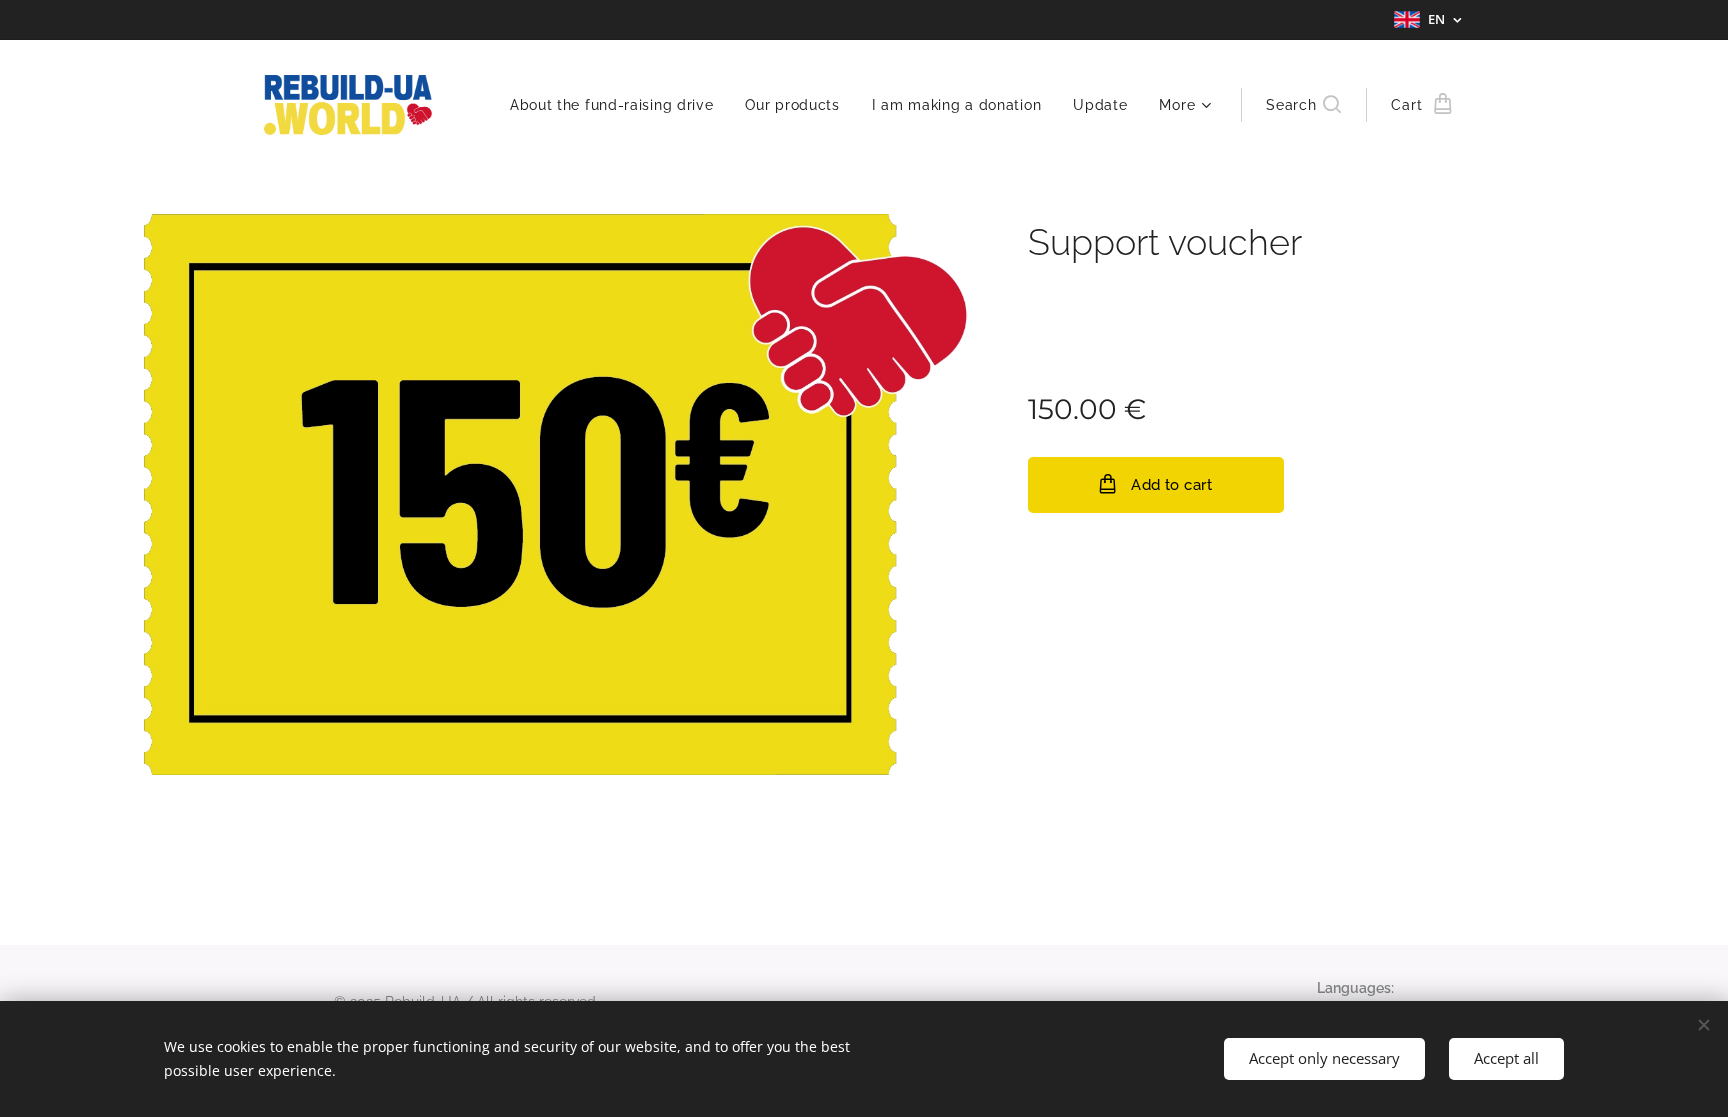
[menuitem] (617, 105)
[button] (1303, 105)
